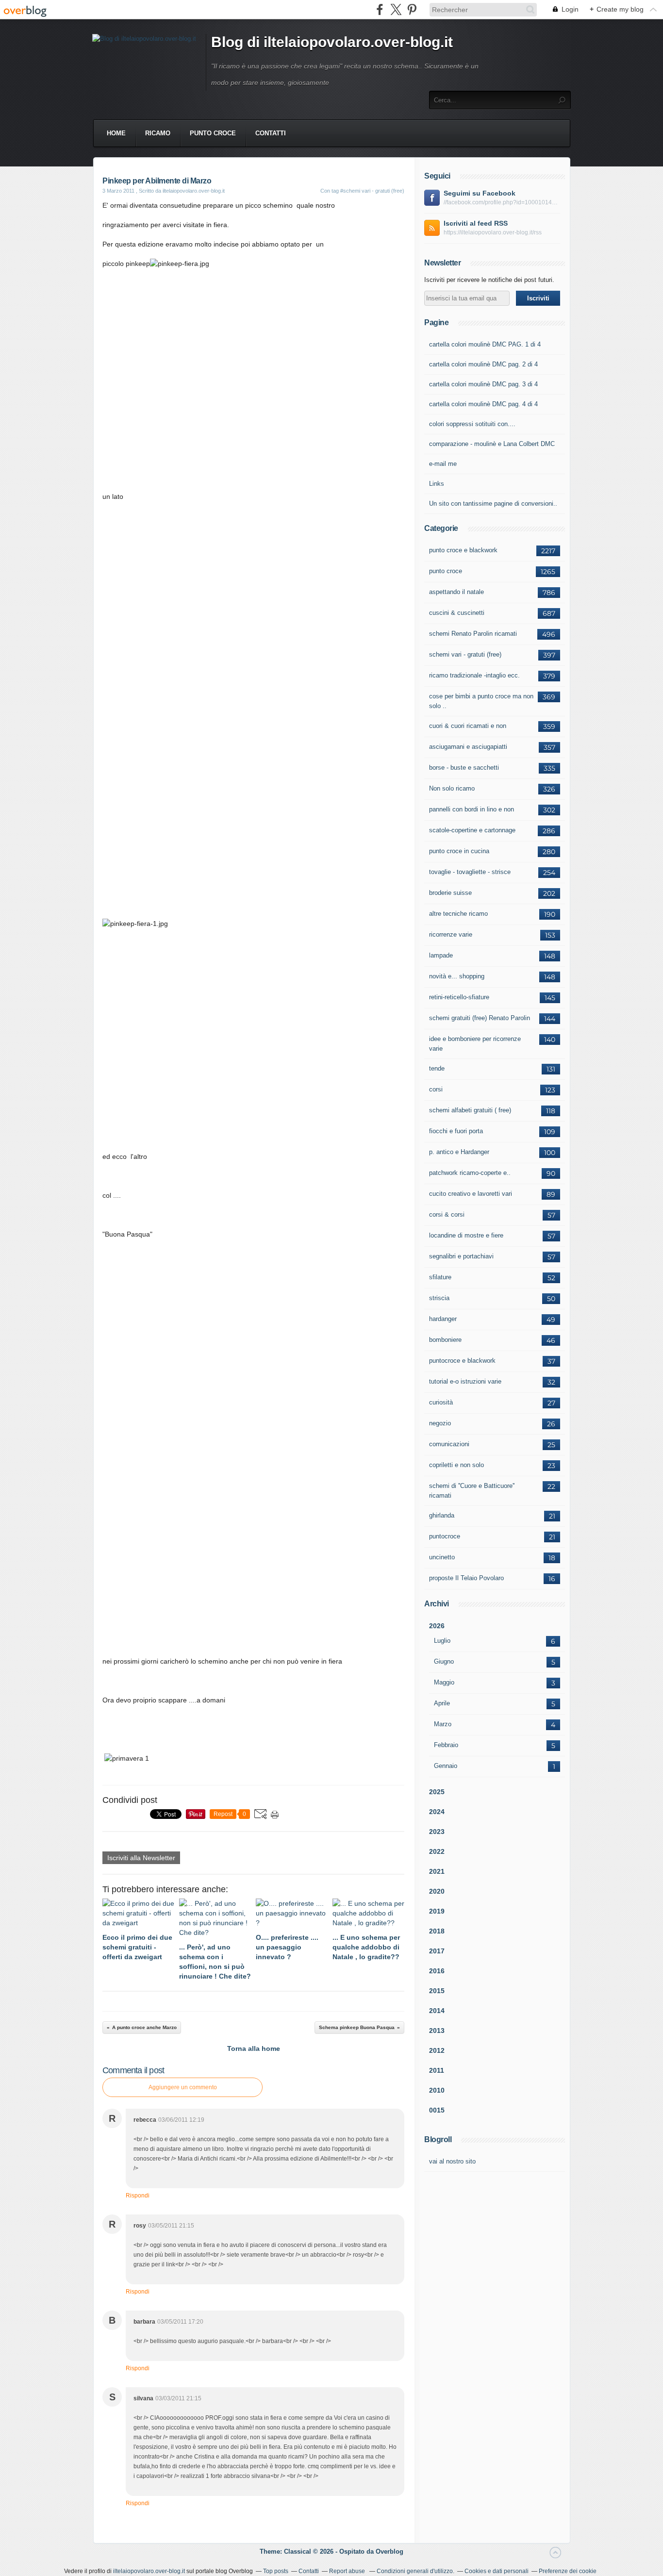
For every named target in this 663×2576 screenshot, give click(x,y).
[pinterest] (412, 9)
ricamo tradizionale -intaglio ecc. (474, 675)
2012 (437, 2050)
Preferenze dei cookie (568, 2571)
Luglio (442, 1641)
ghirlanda (442, 1515)
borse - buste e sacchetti (464, 768)
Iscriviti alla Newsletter (141, 1858)
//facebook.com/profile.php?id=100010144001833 (502, 202)
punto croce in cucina (459, 851)
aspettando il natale (456, 592)
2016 (437, 1971)
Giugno (444, 1661)
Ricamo (158, 133)
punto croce (213, 133)
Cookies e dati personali (497, 2571)
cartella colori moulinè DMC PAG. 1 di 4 (485, 344)
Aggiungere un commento (183, 2087)
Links (437, 484)
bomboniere (445, 1340)
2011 (437, 2070)
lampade (441, 955)
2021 (437, 1871)
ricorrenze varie (451, 934)
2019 (437, 1911)
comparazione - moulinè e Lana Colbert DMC (492, 444)
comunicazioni (449, 1444)
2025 (437, 1792)
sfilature (440, 1277)
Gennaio (446, 1766)
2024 (437, 1812)
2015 (437, 1991)
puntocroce (445, 1536)
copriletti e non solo (456, 1465)
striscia (439, 1298)
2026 (437, 1626)
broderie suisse (450, 893)
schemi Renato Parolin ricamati (473, 634)
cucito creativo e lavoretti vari (471, 1194)
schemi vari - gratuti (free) (465, 654)
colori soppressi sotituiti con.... (472, 424)
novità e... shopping (457, 976)
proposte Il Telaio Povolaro (466, 1578)
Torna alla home (254, 2048)
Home (116, 133)
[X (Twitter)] (396, 9)
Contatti (271, 133)
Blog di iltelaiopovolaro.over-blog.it (332, 42)
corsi (436, 1089)
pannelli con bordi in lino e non (472, 809)
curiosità (441, 1402)
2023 (437, 1832)
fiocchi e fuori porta (456, 1131)
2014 (437, 2011)
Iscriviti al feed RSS (476, 223)
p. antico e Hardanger (459, 1152)
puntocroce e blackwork (462, 1361)
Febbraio (446, 1745)
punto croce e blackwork (463, 550)
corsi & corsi (447, 1214)
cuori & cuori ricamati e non (468, 726)
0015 (437, 2110)
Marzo (443, 1724)
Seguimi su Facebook (480, 193)
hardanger (443, 1319)
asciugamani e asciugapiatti (468, 747)
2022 (437, 1851)
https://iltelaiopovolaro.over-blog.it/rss (493, 232)
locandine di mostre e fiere (466, 1235)
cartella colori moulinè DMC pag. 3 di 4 (483, 384)
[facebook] (380, 9)
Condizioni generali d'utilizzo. (415, 2571)
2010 (437, 2090)
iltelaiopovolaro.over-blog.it (149, 2571)
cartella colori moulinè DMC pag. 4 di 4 (483, 404)
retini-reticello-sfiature (459, 997)
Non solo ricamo (452, 788)
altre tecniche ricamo (458, 914)
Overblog (390, 2551)
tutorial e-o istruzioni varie (465, 1381)
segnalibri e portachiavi (461, 1256)
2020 (437, 1891)
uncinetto (442, 1557)
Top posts (276, 2571)
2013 (437, 2031)
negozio (440, 1423)
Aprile (442, 1703)
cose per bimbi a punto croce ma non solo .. (481, 701)
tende (437, 1068)
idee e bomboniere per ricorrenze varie (475, 1044)
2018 (437, 1931)
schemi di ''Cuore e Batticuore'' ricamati (472, 1491)
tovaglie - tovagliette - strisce (470, 872)
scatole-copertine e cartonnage (472, 830)
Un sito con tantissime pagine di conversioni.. (493, 504)
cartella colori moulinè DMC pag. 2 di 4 (483, 364)
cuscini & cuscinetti (457, 613)
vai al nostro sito (452, 2161)
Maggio (444, 1682)
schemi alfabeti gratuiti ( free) (470, 1110)
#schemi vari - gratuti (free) (372, 191)
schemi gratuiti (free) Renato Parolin (480, 1018)
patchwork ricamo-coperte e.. (470, 1173)
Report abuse (348, 2571)
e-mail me (443, 464)
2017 (437, 1951)
